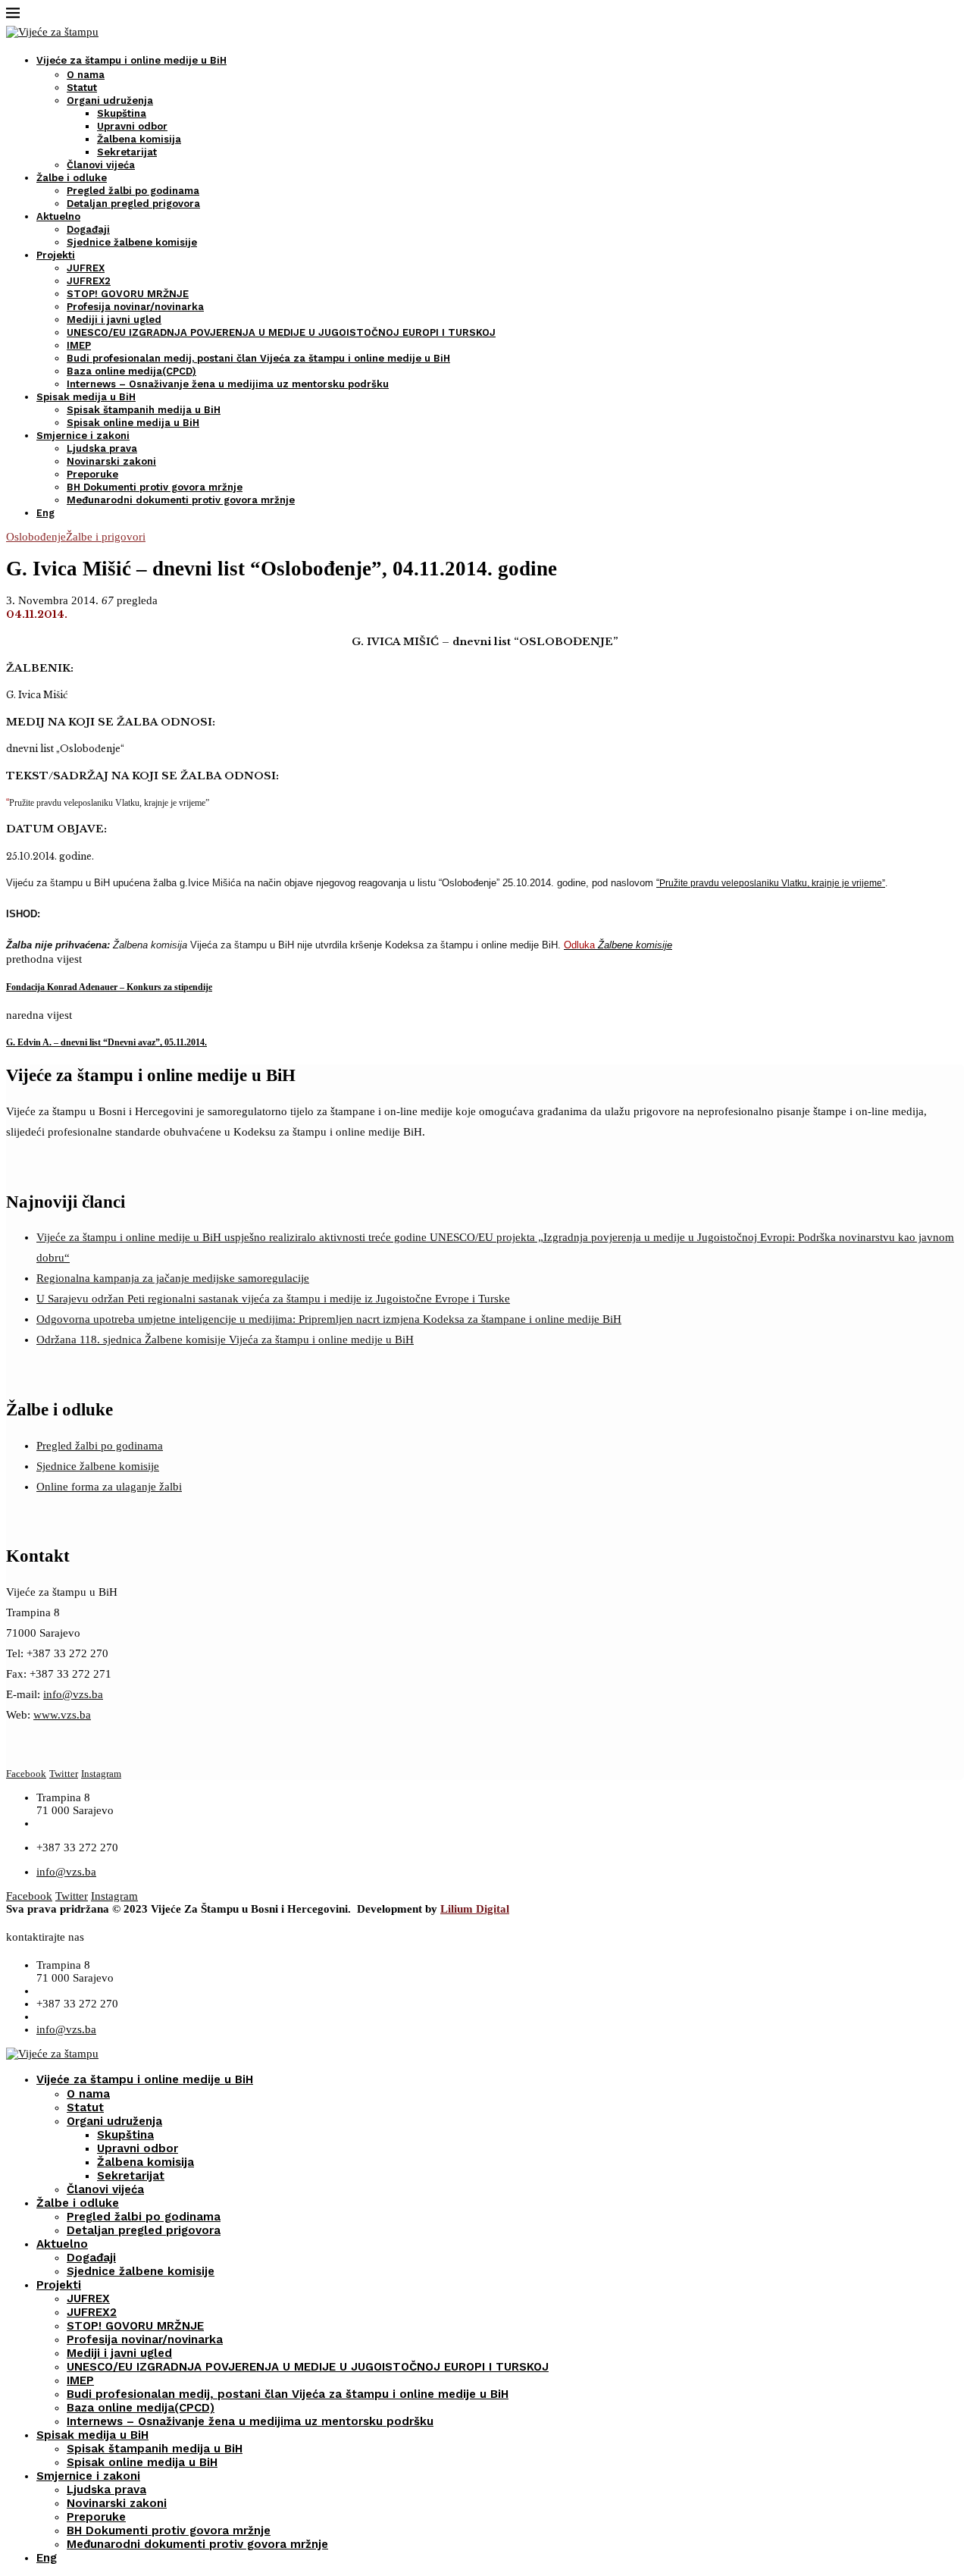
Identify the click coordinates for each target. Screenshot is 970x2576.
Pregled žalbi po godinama (133, 191)
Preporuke (92, 474)
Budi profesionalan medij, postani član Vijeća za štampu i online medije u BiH (258, 358)
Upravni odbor (132, 126)
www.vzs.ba (62, 1715)
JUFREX (86, 268)
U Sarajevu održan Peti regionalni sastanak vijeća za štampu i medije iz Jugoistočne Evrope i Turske (273, 1299)
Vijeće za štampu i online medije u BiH (131, 60)
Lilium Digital (475, 1909)
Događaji (88, 229)
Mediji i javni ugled (114, 320)
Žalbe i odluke (72, 178)
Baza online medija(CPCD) (131, 371)
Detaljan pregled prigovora (133, 204)
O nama (86, 75)
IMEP (79, 345)
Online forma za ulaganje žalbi (109, 1487)
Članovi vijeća (101, 165)
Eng (45, 513)
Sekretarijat (127, 152)
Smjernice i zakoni (83, 436)
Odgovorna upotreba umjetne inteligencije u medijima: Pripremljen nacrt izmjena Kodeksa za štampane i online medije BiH (329, 1319)
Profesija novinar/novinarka (135, 307)
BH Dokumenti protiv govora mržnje (155, 487)
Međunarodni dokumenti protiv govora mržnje (181, 500)
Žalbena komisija (139, 139)
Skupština (122, 113)
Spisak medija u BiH (86, 397)
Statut (82, 88)
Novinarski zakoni (111, 461)
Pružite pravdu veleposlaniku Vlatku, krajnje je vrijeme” (772, 883)
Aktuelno (58, 216)
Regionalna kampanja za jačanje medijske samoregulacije (173, 1278)
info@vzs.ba (73, 1694)
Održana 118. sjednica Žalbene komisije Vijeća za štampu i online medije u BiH (225, 1340)
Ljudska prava (102, 448)
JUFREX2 (89, 281)
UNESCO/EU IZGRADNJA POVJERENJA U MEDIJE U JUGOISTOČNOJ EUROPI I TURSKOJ (281, 332)
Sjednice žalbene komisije (132, 242)
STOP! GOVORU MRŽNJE (128, 294)
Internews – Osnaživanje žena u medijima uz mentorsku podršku (228, 384)
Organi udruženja (110, 100)
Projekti (56, 255)
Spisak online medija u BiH (133, 423)
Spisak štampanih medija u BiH (144, 410)
